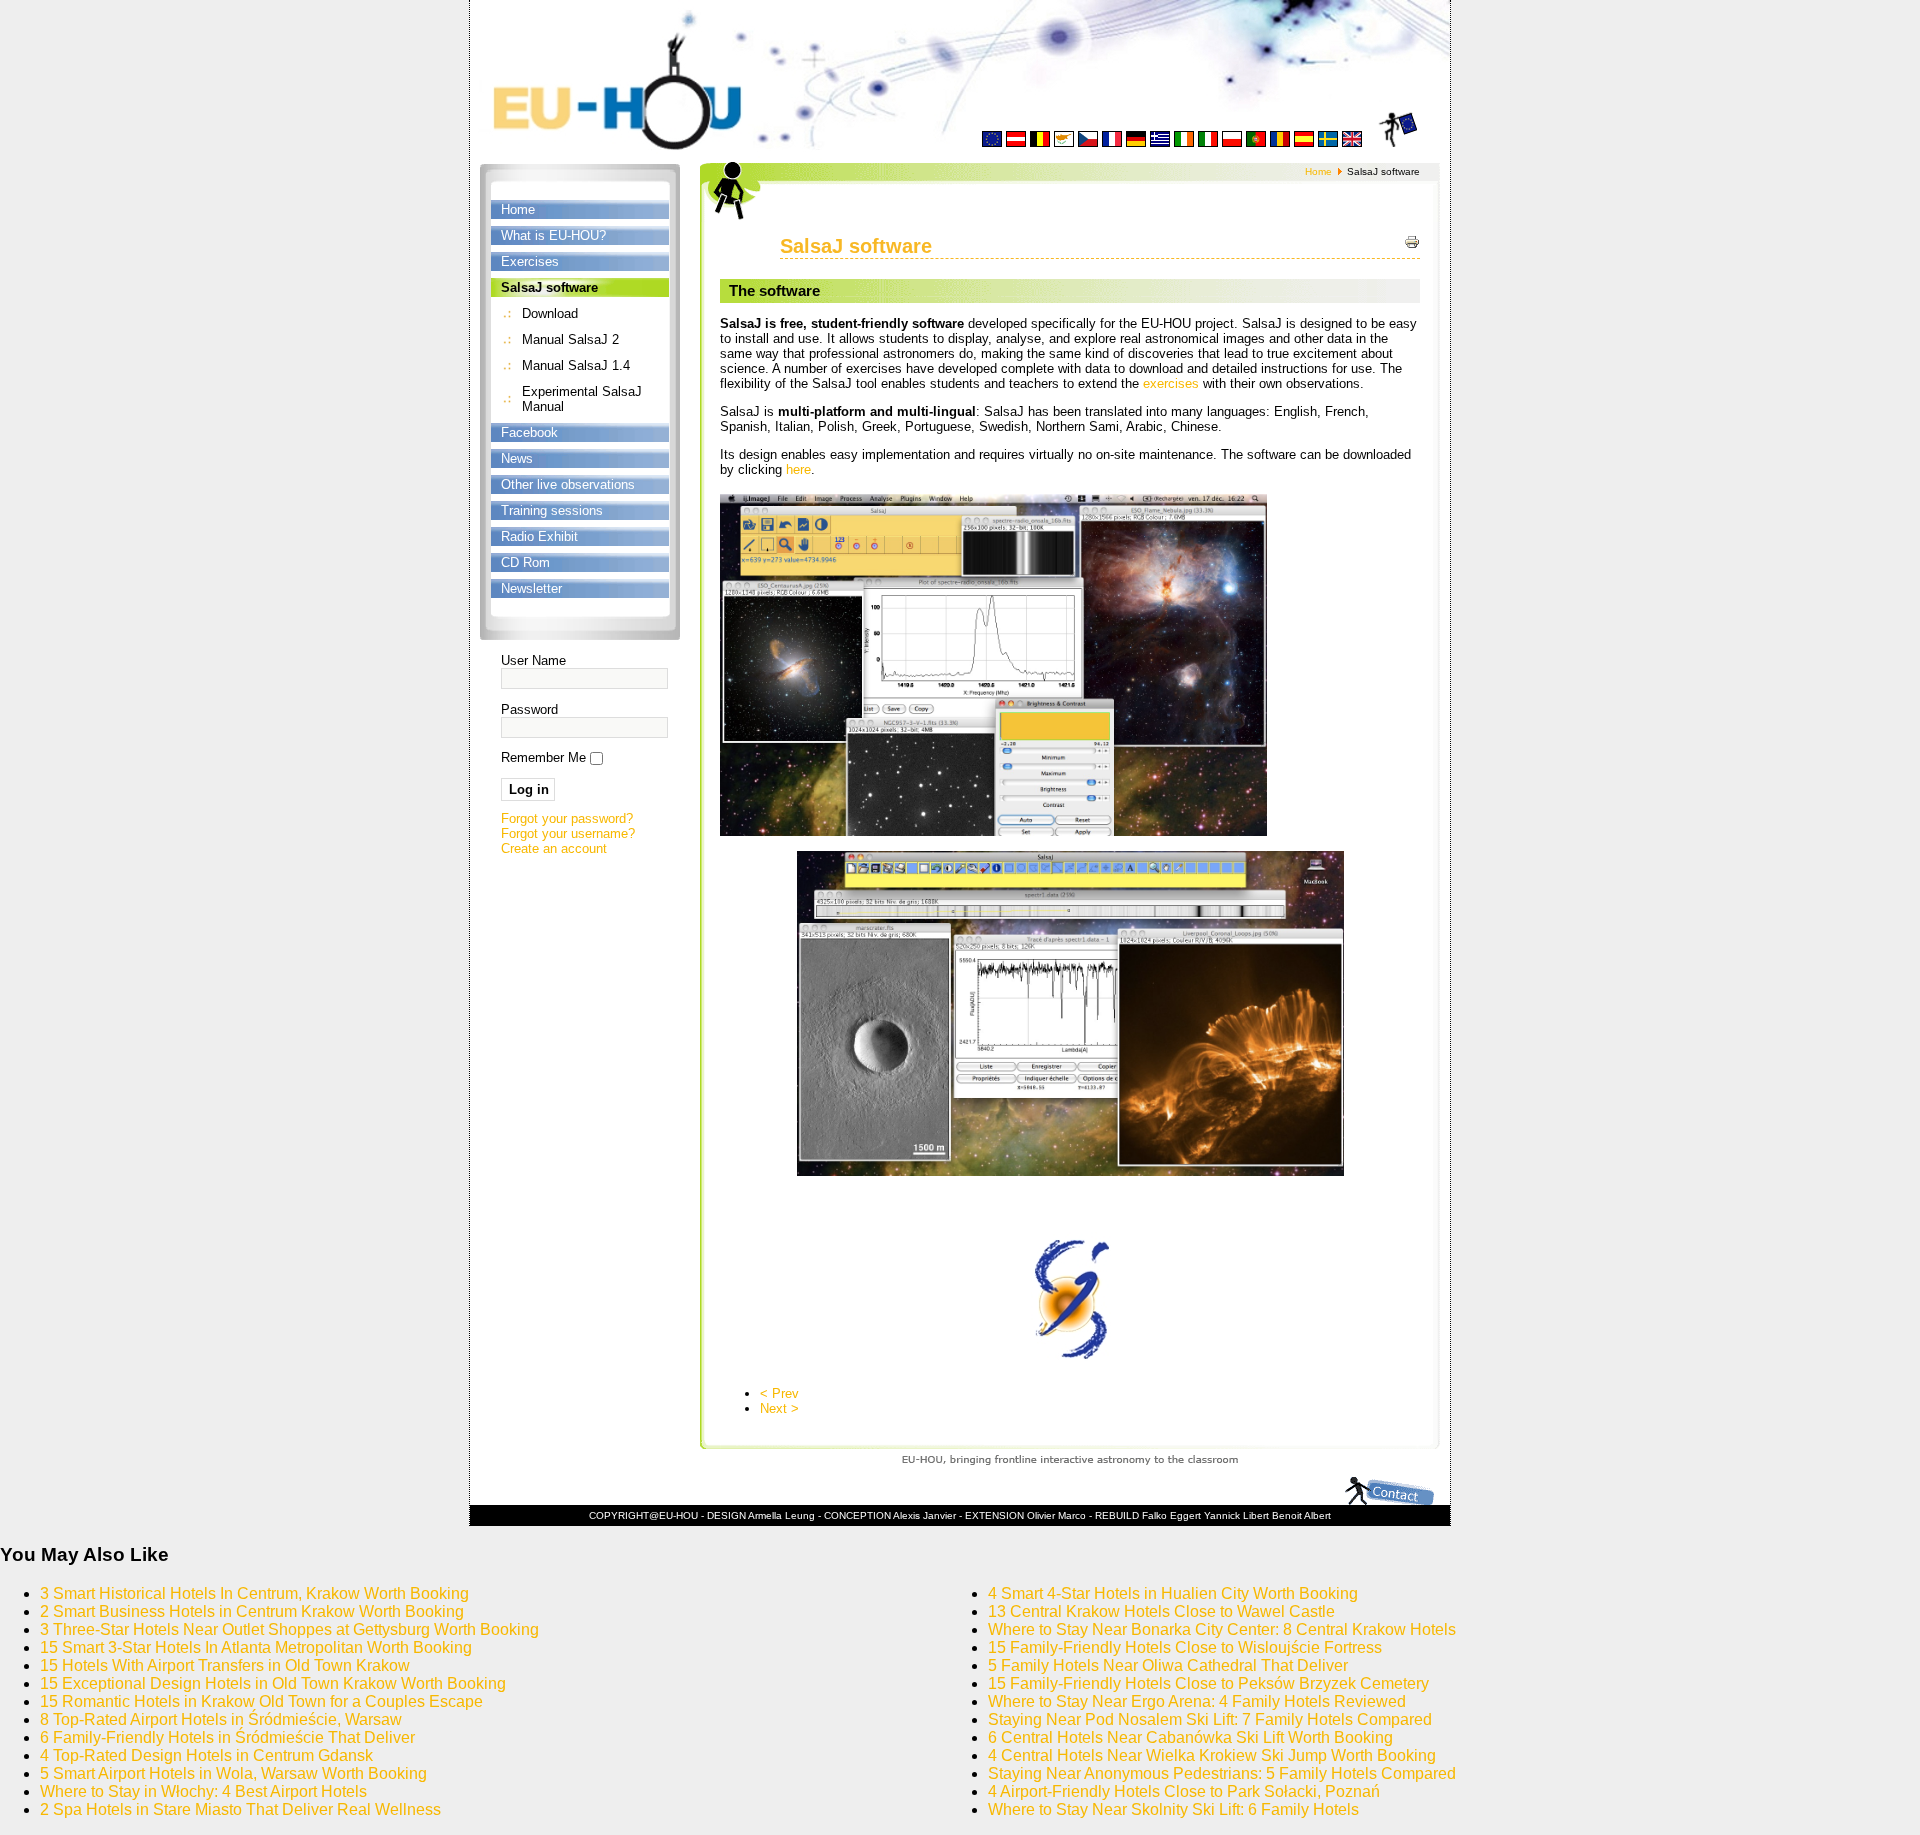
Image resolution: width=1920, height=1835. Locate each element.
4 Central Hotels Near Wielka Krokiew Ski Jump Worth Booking (1212, 1755)
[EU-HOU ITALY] (1208, 142)
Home (518, 209)
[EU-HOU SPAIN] (1304, 142)
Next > (779, 1408)
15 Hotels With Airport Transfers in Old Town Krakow (225, 1665)
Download (550, 313)
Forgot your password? (567, 818)
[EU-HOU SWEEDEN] (1328, 142)
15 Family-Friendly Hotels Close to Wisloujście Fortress (1185, 1647)
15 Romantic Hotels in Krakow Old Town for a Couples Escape (261, 1701)
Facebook (529, 432)
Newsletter (531, 588)
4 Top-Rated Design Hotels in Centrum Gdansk (206, 1755)
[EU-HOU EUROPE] (992, 142)
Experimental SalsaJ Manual (582, 399)
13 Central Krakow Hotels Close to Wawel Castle (1161, 1611)
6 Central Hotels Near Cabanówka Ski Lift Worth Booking (1190, 1737)
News (517, 458)
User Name (533, 660)
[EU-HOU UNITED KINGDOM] (1352, 142)
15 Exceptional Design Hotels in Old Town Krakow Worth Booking (273, 1683)
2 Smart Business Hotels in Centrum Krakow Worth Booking (252, 1611)
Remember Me (543, 757)
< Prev (779, 1393)
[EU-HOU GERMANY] (1136, 142)
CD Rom (525, 562)
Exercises (530, 261)
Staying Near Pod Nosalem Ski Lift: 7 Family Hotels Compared (1210, 1719)
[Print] (1412, 242)
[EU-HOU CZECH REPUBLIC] (1088, 142)
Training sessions (552, 510)
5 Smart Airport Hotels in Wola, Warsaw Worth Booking (233, 1773)
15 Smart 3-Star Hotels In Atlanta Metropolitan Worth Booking (256, 1647)
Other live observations (568, 484)
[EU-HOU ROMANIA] (1280, 142)
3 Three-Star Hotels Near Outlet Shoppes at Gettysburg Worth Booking (289, 1629)
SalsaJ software (549, 287)
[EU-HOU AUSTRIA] (1016, 142)
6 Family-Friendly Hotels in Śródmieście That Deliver (227, 1737)
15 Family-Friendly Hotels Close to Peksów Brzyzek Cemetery (1208, 1683)
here (798, 469)
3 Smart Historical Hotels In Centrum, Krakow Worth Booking (254, 1593)
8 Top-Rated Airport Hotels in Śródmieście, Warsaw (221, 1719)
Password (529, 709)
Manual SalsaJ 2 (570, 339)
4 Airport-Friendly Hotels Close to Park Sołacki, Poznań (1184, 1791)
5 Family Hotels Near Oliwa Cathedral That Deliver (1168, 1665)
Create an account (554, 848)
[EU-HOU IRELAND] (1184, 142)
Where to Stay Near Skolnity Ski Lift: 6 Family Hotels (1173, 1809)
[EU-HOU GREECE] (1160, 142)
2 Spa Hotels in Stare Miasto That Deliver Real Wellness (240, 1809)
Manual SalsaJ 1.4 (576, 365)
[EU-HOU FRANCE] (1112, 142)
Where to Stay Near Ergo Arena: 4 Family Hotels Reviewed (1197, 1701)
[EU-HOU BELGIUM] (1040, 142)
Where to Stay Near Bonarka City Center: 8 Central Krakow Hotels (1222, 1629)
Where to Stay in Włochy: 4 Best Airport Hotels (203, 1791)
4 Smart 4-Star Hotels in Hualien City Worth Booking (1173, 1593)
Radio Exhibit (539, 536)
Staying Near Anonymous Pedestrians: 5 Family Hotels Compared (1222, 1773)
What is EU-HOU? (553, 235)
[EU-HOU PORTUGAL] (1256, 142)
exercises (1171, 383)
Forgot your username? (568, 833)
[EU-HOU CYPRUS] (1064, 142)
